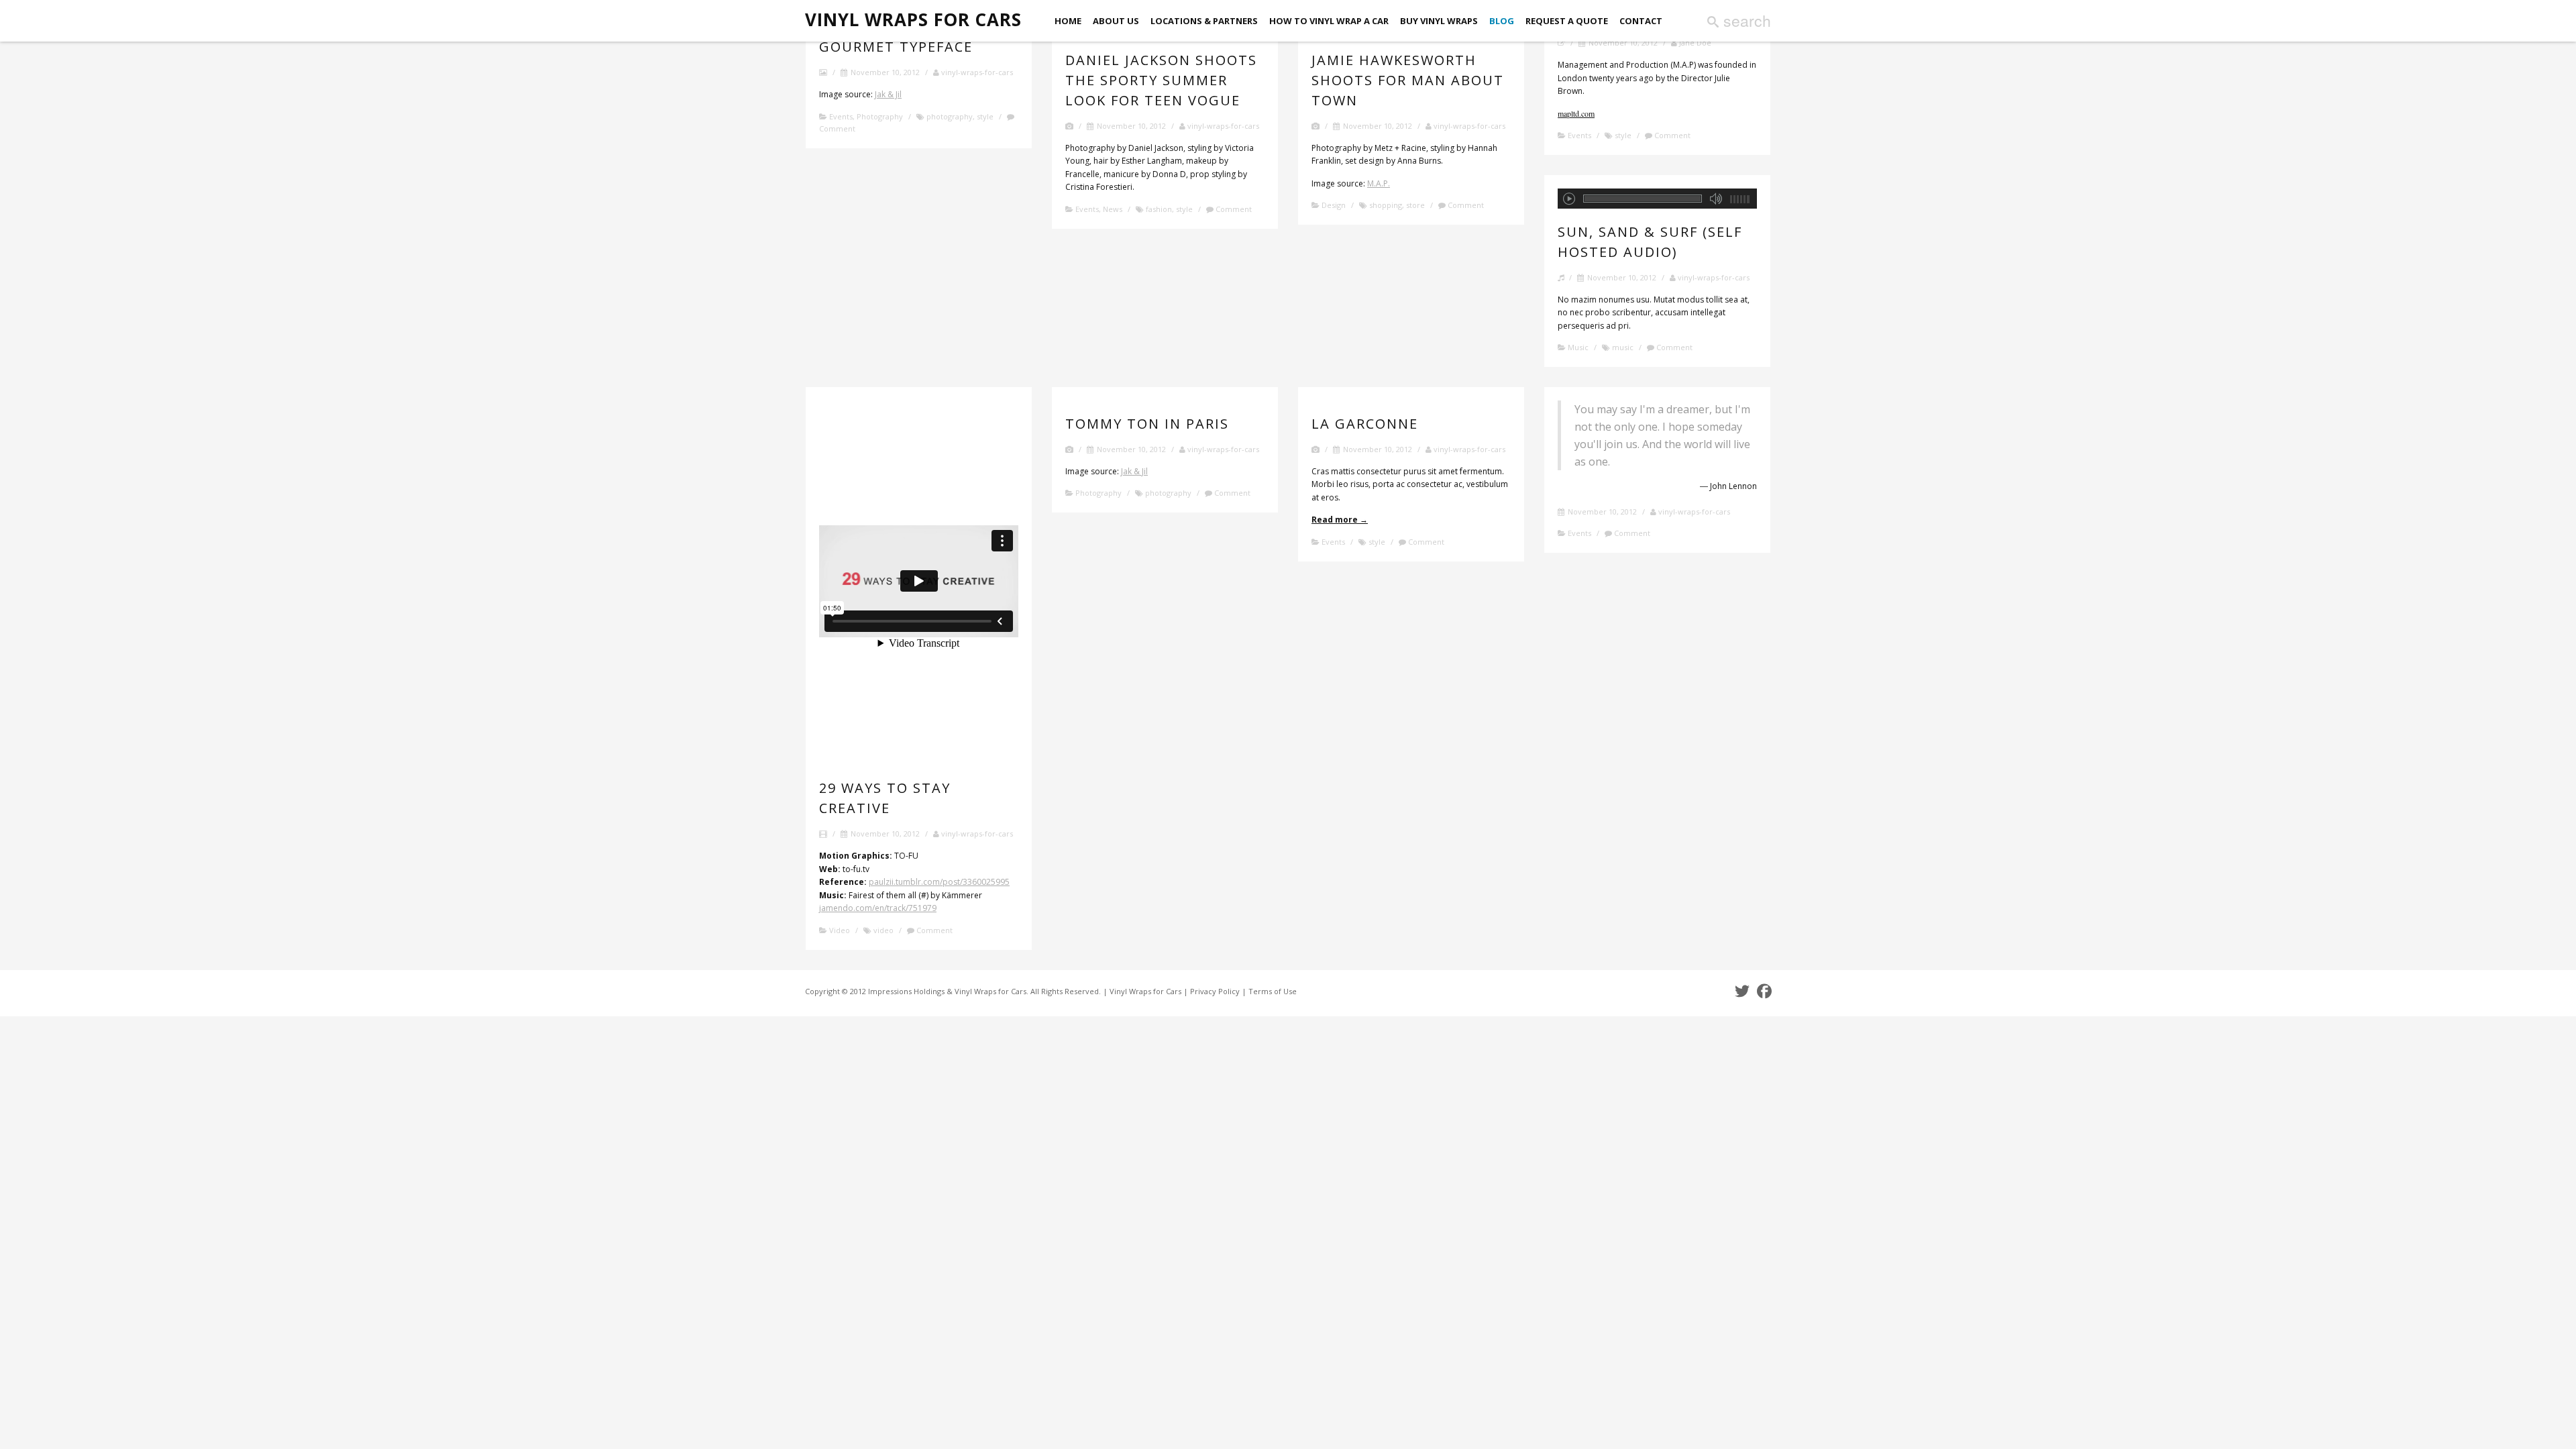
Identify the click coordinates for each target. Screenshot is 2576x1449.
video (883, 930)
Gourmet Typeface (896, 47)
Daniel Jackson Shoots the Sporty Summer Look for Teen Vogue (1161, 80)
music (1623, 347)
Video (840, 930)
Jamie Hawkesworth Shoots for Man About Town (1408, 80)
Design (1334, 205)
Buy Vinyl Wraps (1439, 21)
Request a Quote (1567, 21)
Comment (1233, 209)
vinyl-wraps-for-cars (976, 72)
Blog (1502, 21)
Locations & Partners (1204, 21)
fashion (1159, 209)
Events (841, 116)
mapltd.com (1576, 113)
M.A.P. (1379, 183)
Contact (1641, 21)
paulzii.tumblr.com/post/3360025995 (939, 882)
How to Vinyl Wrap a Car (1329, 21)
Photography (880, 116)
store (1415, 205)
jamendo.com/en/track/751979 (878, 908)
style (985, 116)
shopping (1386, 205)
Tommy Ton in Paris (1147, 424)
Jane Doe (1694, 43)
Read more (1340, 520)
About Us (1116, 21)
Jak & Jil (888, 94)
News (1113, 209)
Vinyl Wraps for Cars (913, 20)
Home (1068, 21)
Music (1578, 347)
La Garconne (1365, 424)
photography (950, 116)
